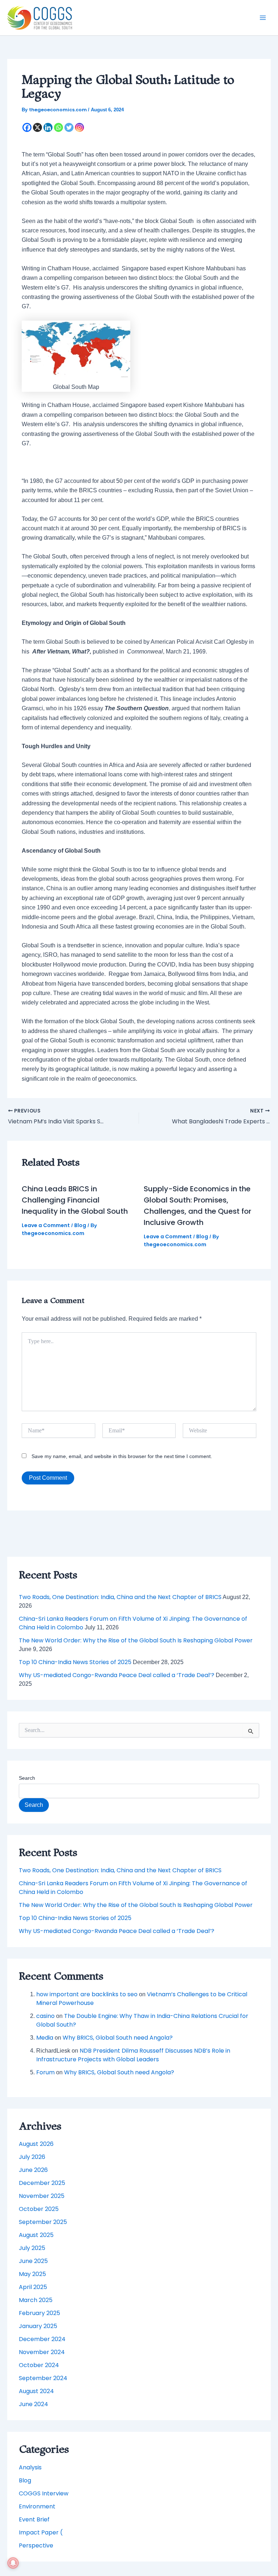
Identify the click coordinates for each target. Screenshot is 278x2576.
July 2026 (32, 2157)
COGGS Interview (44, 2493)
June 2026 (33, 2170)
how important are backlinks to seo (87, 1994)
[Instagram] (79, 127)
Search (27, 1778)
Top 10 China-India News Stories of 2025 (75, 1662)
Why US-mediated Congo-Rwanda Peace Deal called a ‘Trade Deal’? (117, 1675)
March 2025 (36, 2300)
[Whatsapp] (58, 127)
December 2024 (42, 2339)
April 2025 (33, 2287)
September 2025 (43, 2222)
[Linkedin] (48, 127)
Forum (45, 2072)
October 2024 (39, 2365)
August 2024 (36, 2391)
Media (45, 2038)
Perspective (36, 2545)
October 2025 (39, 2209)
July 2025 (32, 2248)
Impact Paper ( (41, 2532)
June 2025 (33, 2261)
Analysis (30, 2467)
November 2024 (42, 2352)
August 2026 (36, 2144)
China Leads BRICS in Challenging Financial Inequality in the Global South (75, 1200)
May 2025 (32, 2274)
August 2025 (36, 2235)
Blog (80, 1225)
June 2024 (33, 2404)
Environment (37, 2506)
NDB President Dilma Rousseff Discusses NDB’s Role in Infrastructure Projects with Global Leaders (133, 2055)
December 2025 (42, 2183)
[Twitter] (69, 127)
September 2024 (43, 2378)
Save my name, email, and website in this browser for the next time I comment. (122, 1456)
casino (45, 2016)
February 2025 (39, 2313)
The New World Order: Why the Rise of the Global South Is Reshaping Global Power (136, 1640)
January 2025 (38, 2326)
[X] (37, 127)
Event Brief (34, 2519)
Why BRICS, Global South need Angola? (118, 2038)
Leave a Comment (46, 1225)
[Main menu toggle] (263, 18)
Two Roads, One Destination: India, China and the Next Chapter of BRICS (120, 1597)
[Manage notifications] (13, 2563)
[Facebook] (27, 127)
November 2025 (42, 2196)
